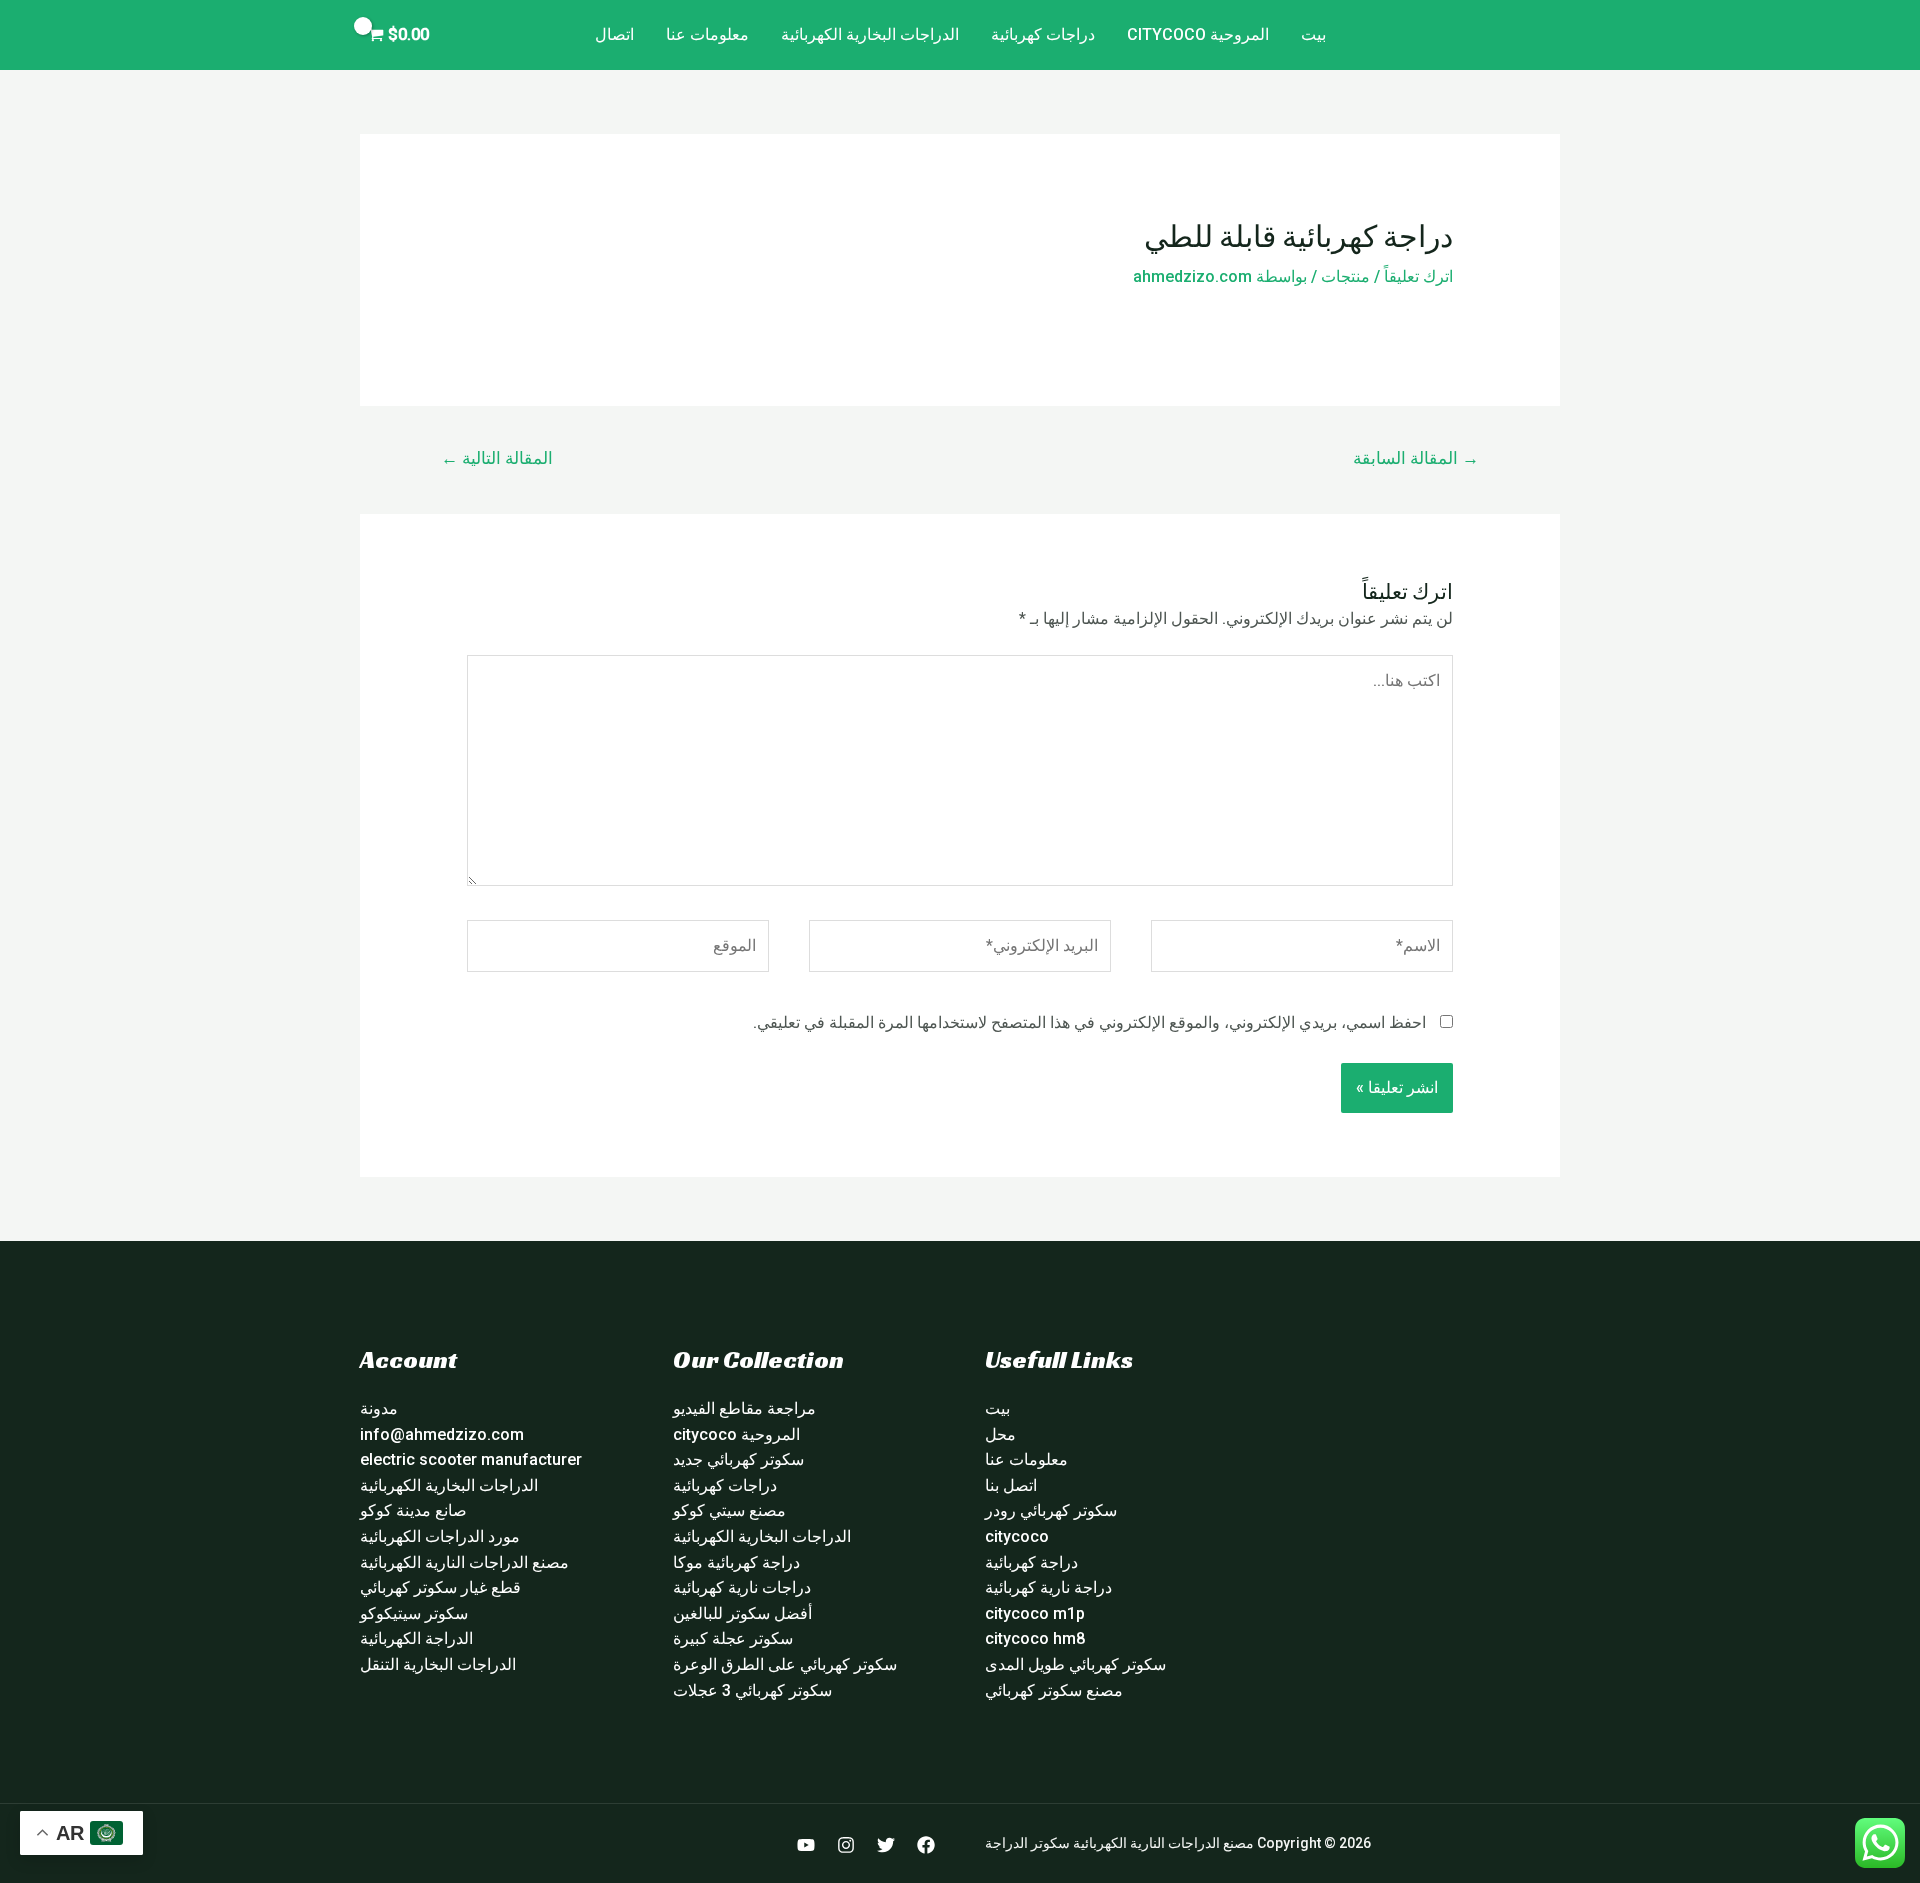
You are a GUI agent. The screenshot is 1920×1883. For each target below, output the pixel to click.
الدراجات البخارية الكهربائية (870, 34)
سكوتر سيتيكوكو (414, 1613)
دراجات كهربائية (1043, 34)
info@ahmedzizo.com (442, 1434)
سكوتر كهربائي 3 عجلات (752, 1690)
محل (1000, 1434)
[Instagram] (846, 1845)
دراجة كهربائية (1031, 1562)
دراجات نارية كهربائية (742, 1587)
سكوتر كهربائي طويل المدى (1075, 1664)
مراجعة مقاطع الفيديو (744, 1408)
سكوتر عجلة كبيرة (733, 1638)
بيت (1313, 34)
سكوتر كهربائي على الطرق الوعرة (785, 1664)
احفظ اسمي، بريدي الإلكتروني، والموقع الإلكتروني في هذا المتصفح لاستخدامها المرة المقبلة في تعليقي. (1089, 1022)
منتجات (1345, 276)
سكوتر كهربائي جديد (738, 1459)
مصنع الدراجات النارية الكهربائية (464, 1562)
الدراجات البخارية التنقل (438, 1664)
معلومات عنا (707, 34)
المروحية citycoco (1198, 34)
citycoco (1017, 1536)
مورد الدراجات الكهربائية (440, 1536)
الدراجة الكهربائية (416, 1638)
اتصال (614, 34)
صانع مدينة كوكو (413, 1510)
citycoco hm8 (1035, 1638)
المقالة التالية (497, 458)
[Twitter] (886, 1845)
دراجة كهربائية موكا (736, 1562)
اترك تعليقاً (1418, 276)
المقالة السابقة (1416, 458)
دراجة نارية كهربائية (1048, 1587)
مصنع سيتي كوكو (729, 1510)
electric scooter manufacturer (471, 1459)
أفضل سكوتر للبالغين (742, 1613)
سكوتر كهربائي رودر (1051, 1510)
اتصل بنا (1011, 1485)
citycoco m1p (1035, 1613)
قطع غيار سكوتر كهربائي (440, 1587)
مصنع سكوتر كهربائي (1054, 1690)
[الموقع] (618, 949)
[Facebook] (926, 1845)
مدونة (379, 1408)
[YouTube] (806, 1845)
